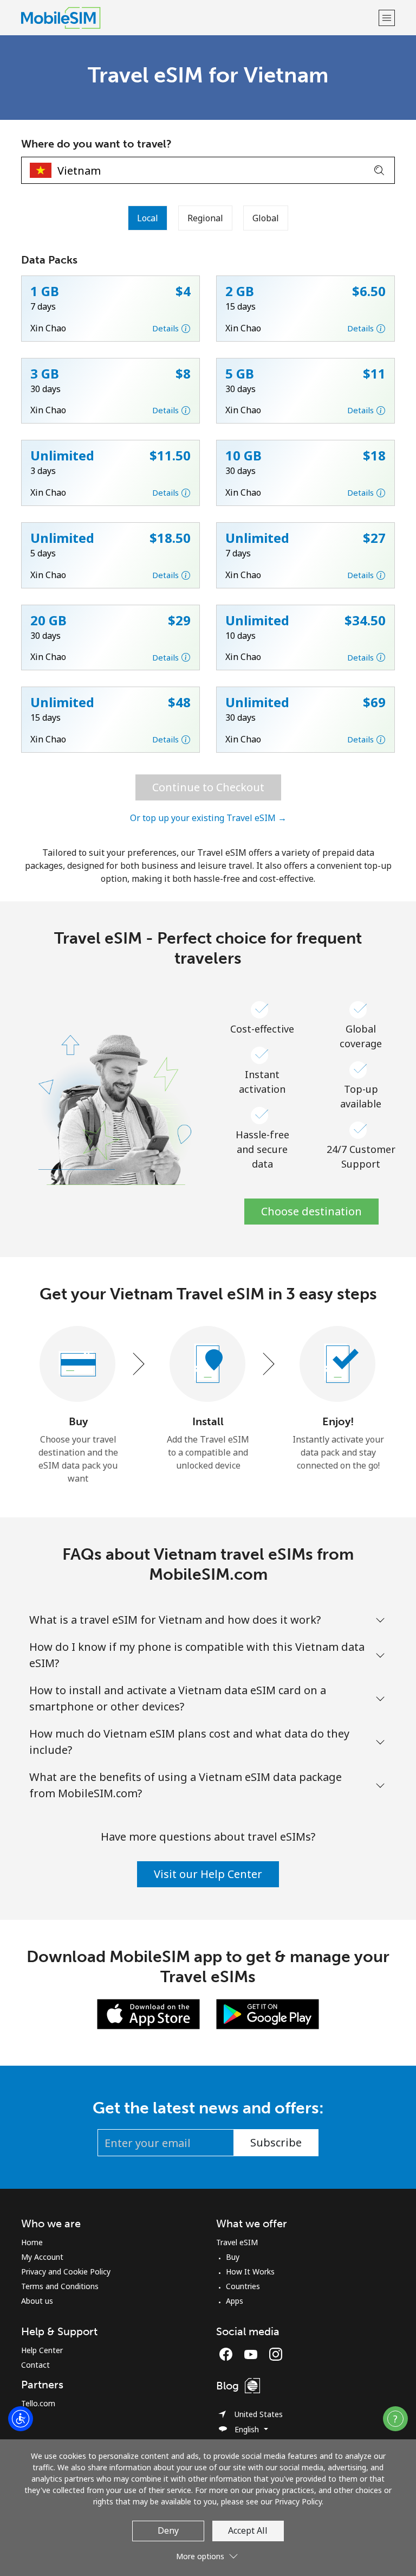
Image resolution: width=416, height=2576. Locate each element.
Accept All (248, 2530)
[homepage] (199, 18)
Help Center (42, 2350)
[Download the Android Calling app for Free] (268, 2014)
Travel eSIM (237, 2242)
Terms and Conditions (60, 2286)
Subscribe (276, 2142)
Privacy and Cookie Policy (66, 2271)
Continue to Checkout (208, 787)
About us (37, 2301)
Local (148, 218)
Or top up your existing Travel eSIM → (208, 818)
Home (32, 2242)
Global (266, 218)
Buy (233, 2257)
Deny (168, 2530)
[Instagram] (276, 2354)
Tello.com (38, 2403)
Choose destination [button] (311, 1211)
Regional (205, 218)
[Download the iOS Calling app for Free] (148, 2014)
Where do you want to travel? (96, 144)
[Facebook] (229, 2354)
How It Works (250, 2271)
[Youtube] (253, 2354)
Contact (35, 2365)
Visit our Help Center (208, 1874)
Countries (243, 2286)
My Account (42, 2257)
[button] (387, 18)
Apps (235, 2301)
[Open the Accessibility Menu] (21, 2419)
